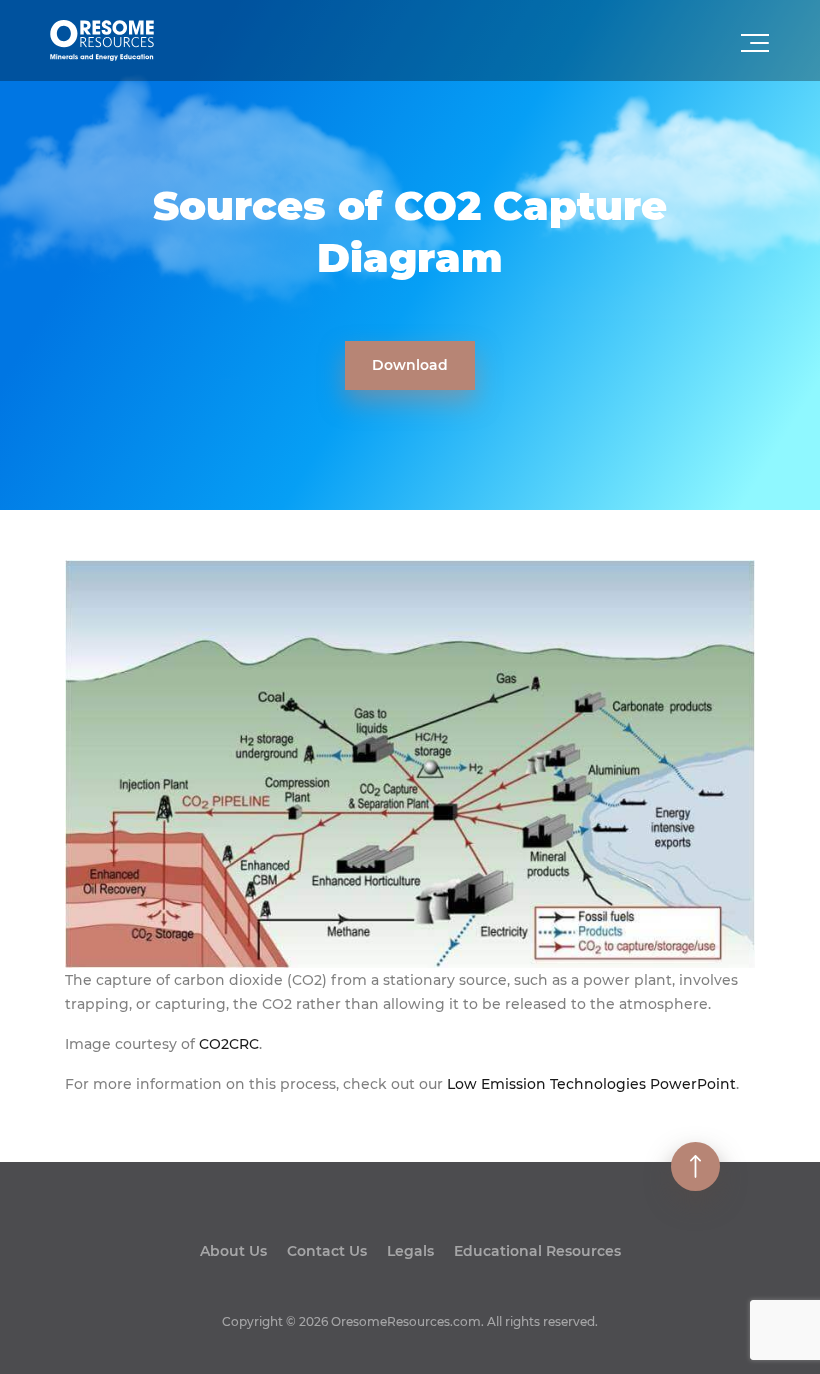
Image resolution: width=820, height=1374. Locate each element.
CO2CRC (229, 1044)
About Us (233, 1251)
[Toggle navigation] (757, 49)
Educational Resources (537, 1251)
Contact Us (327, 1251)
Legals (410, 1251)
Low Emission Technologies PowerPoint (591, 1084)
